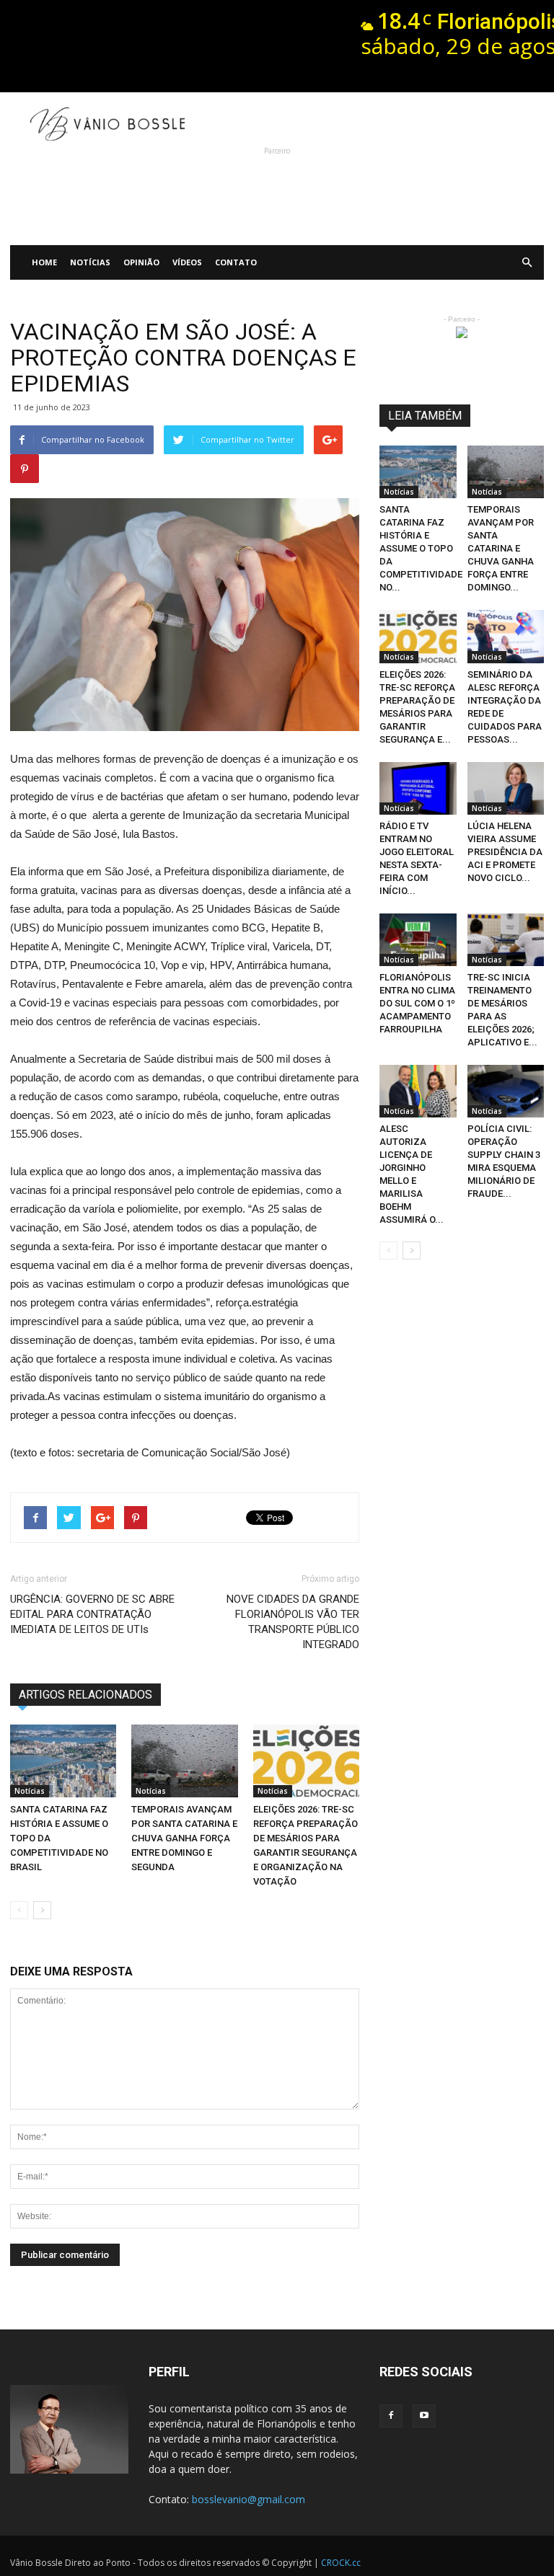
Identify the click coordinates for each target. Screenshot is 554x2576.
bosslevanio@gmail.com (249, 2499)
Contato (236, 262)
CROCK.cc (341, 2563)
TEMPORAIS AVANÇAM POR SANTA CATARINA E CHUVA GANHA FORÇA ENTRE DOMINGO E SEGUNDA (184, 1838)
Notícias (90, 262)
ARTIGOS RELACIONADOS (85, 1695)
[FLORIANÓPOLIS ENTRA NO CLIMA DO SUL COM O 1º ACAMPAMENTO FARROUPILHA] (418, 940)
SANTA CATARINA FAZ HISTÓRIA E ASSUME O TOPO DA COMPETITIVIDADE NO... (421, 548)
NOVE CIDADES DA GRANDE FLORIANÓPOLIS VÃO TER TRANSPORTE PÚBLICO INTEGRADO (293, 1622)
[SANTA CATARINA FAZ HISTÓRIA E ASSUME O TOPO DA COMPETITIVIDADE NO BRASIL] (63, 1761)
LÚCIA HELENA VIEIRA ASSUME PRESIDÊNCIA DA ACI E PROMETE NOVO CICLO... (505, 852)
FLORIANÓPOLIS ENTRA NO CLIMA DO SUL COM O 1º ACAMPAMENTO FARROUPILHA (417, 1003)
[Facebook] (391, 2416)
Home (44, 262)
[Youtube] (424, 2416)
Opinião (141, 262)
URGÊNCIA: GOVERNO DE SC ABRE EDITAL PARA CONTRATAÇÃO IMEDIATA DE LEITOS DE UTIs (92, 1614)
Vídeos (187, 262)
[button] (527, 262)
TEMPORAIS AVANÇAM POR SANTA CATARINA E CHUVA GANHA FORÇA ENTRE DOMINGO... (501, 548)
